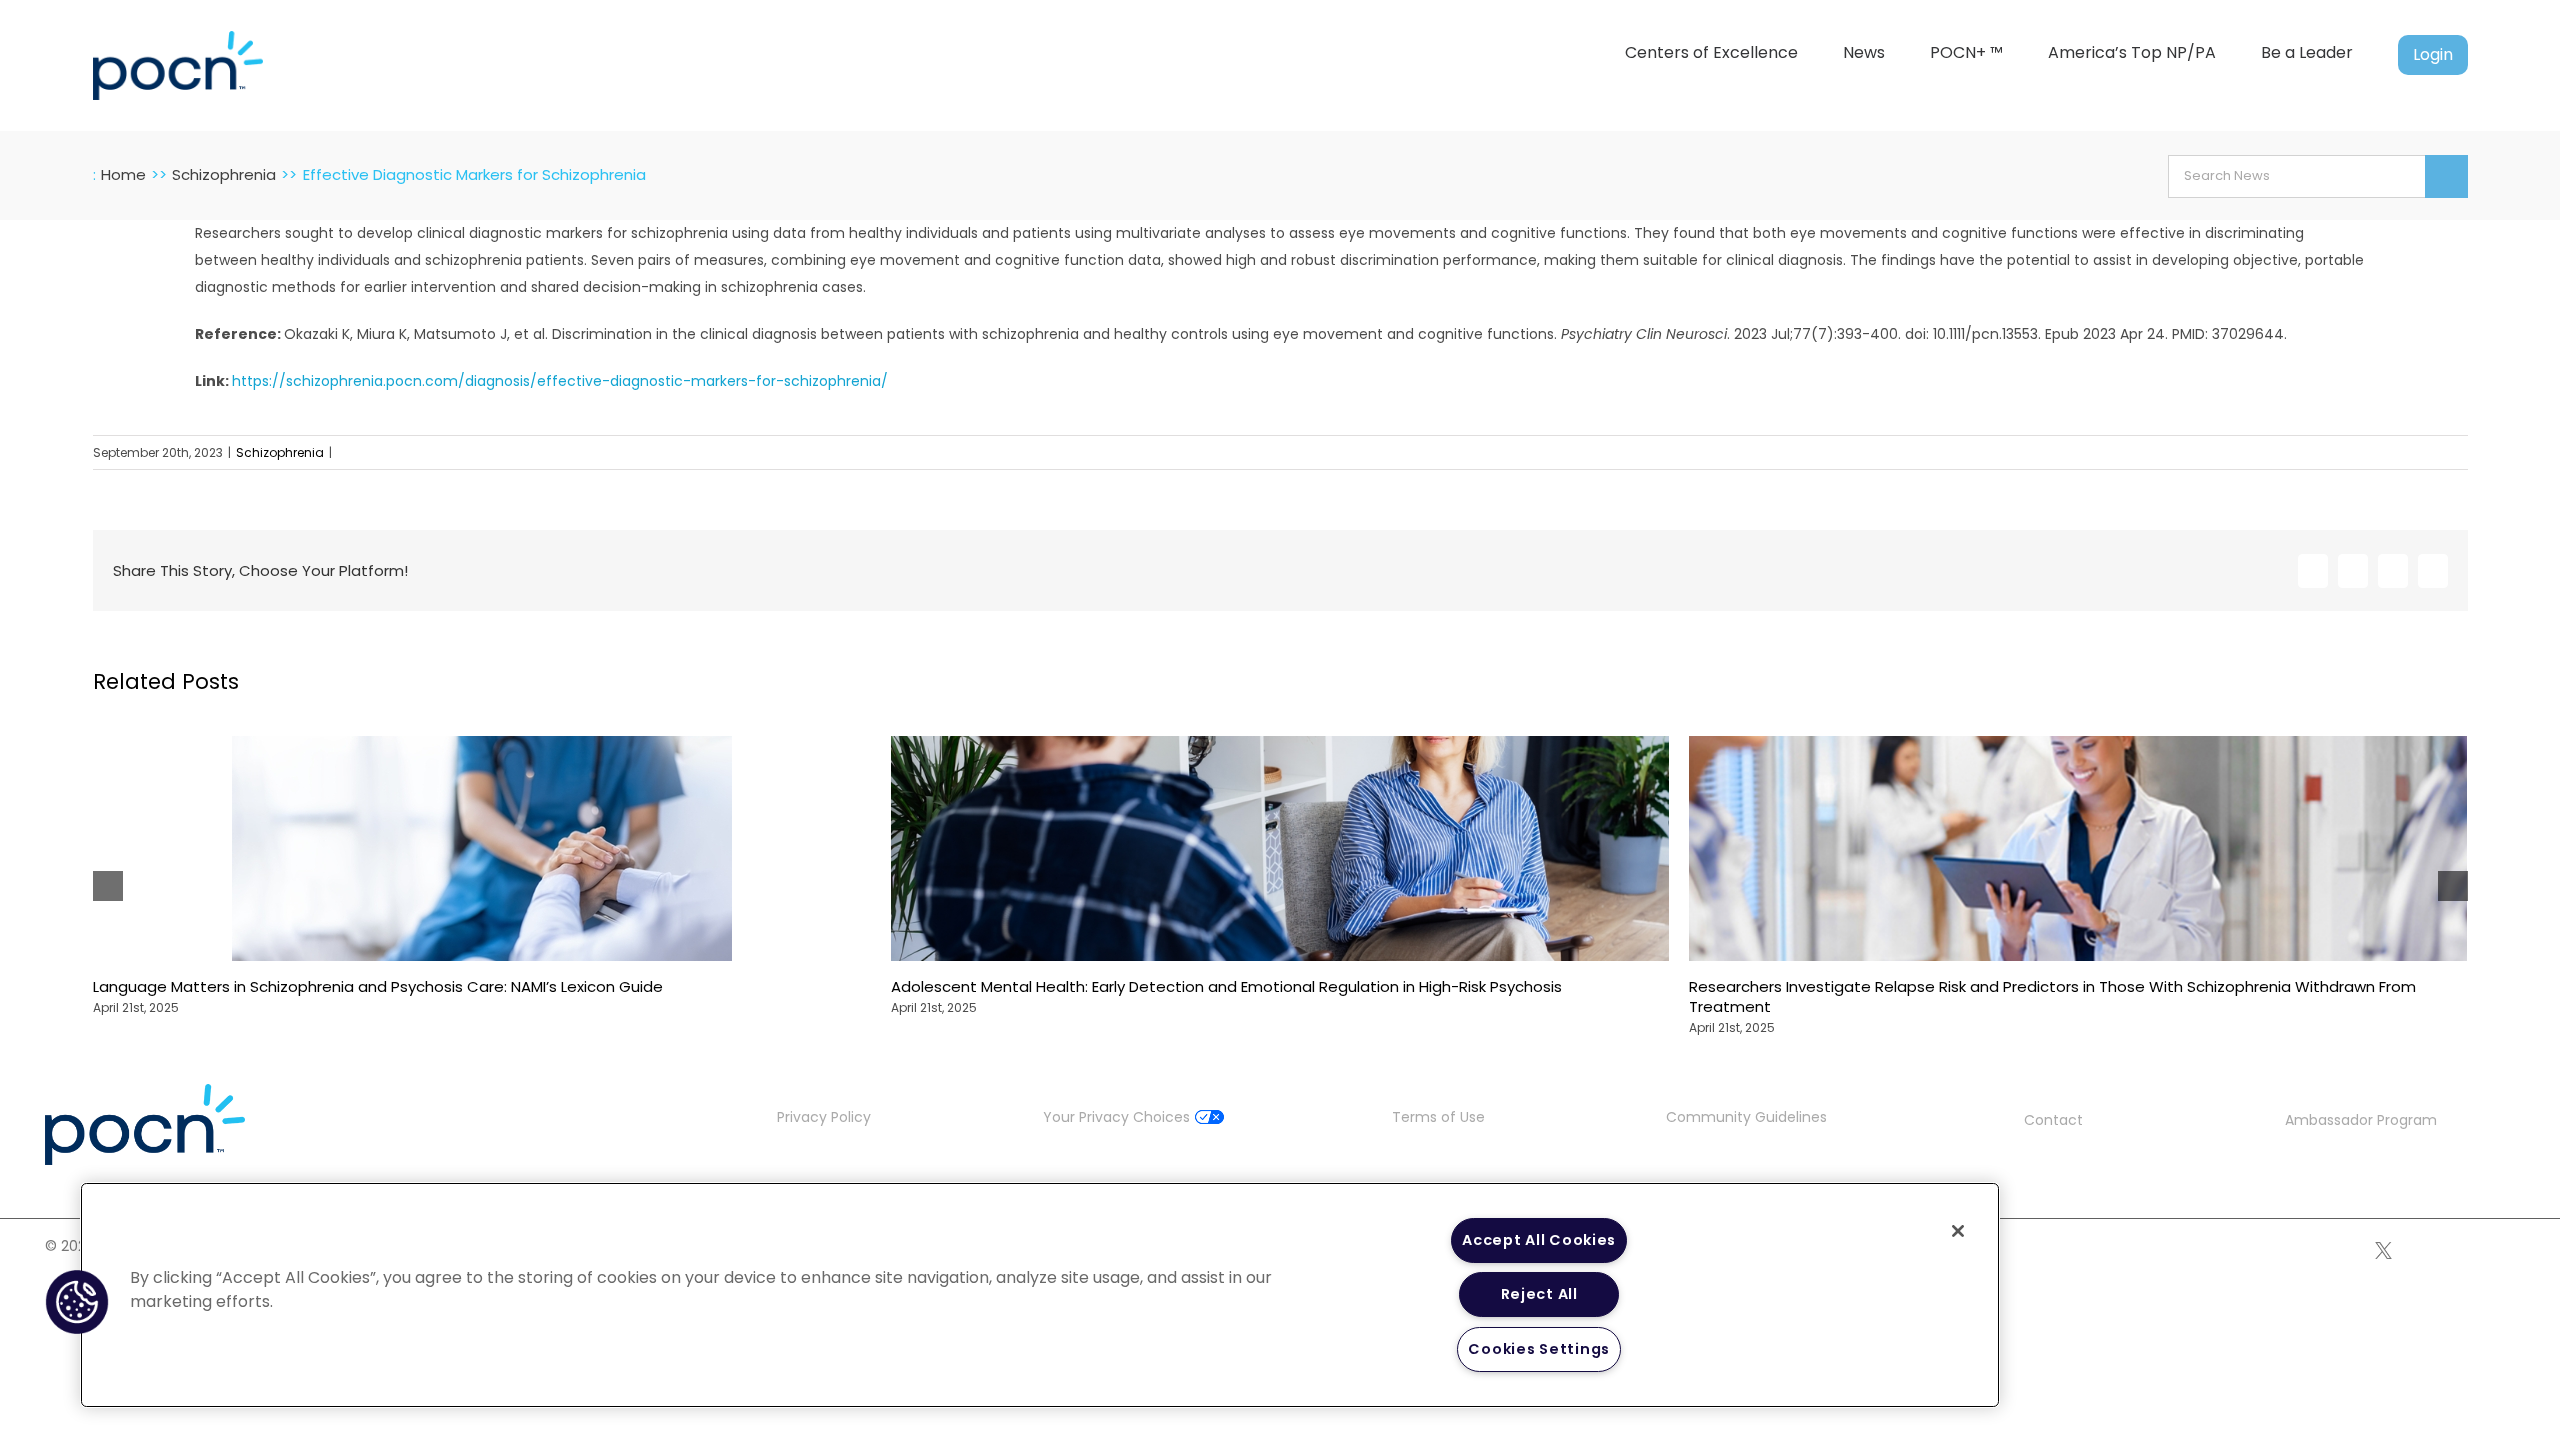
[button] (77, 1302)
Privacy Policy (824, 1117)
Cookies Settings (1539, 1349)
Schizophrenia (280, 452)
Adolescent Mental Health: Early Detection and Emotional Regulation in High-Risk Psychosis (1226, 986)
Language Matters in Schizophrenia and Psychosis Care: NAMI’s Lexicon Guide (378, 986)
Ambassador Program (2361, 1120)
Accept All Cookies (1539, 1240)
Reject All (1539, 1294)
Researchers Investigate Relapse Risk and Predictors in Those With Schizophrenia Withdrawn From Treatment (2052, 996)
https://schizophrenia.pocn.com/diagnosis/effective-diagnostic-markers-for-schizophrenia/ (560, 381)
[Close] (1958, 1231)
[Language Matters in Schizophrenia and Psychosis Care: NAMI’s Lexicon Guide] (482, 746)
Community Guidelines (1746, 1117)
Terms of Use (1438, 1117)
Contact (2053, 1120)
